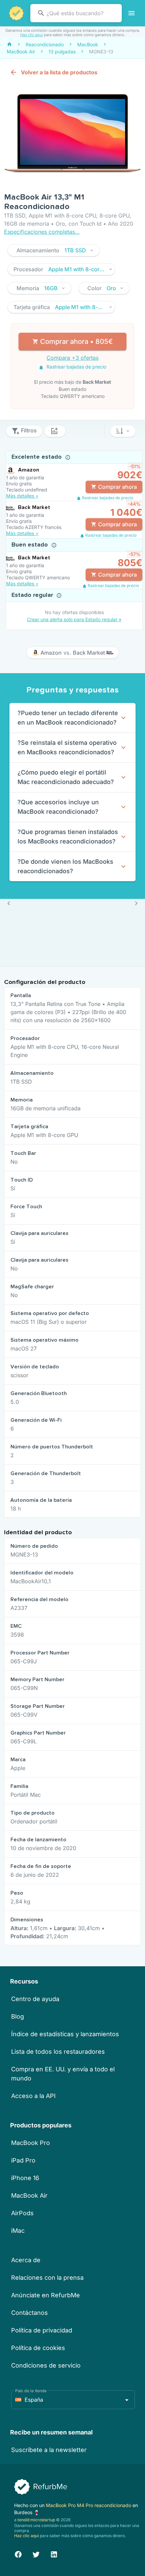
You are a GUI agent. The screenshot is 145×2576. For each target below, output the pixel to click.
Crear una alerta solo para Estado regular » (74, 619)
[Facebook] (18, 2554)
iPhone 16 (25, 2178)
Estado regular (33, 595)
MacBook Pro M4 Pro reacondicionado (89, 2505)
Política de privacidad (42, 2330)
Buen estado (31, 545)
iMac (18, 2231)
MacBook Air (29, 2195)
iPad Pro (23, 2160)
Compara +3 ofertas (72, 358)
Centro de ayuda (35, 1999)
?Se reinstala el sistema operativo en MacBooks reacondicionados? (67, 747)
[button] (54, 250)
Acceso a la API (33, 2096)
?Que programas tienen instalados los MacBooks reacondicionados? (68, 837)
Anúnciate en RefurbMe (46, 2295)
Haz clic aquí (32, 35)
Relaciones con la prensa (47, 2278)
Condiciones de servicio (46, 2365)
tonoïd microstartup (36, 2520)
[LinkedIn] (54, 2554)
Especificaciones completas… (42, 232)
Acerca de (26, 2260)
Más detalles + (22, 496)
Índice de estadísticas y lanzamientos (65, 2034)
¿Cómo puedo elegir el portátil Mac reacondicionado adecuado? (66, 777)
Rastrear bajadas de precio (76, 367)
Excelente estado (37, 457)
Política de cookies (38, 2348)
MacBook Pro (31, 2143)
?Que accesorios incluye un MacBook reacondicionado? (58, 807)
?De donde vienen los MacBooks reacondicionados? (65, 866)
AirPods (22, 2213)
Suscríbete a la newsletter (49, 2450)
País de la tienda (31, 2391)
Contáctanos (30, 2313)
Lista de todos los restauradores (58, 2052)
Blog (18, 2016)
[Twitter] (36, 2554)
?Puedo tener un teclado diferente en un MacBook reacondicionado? (68, 718)
